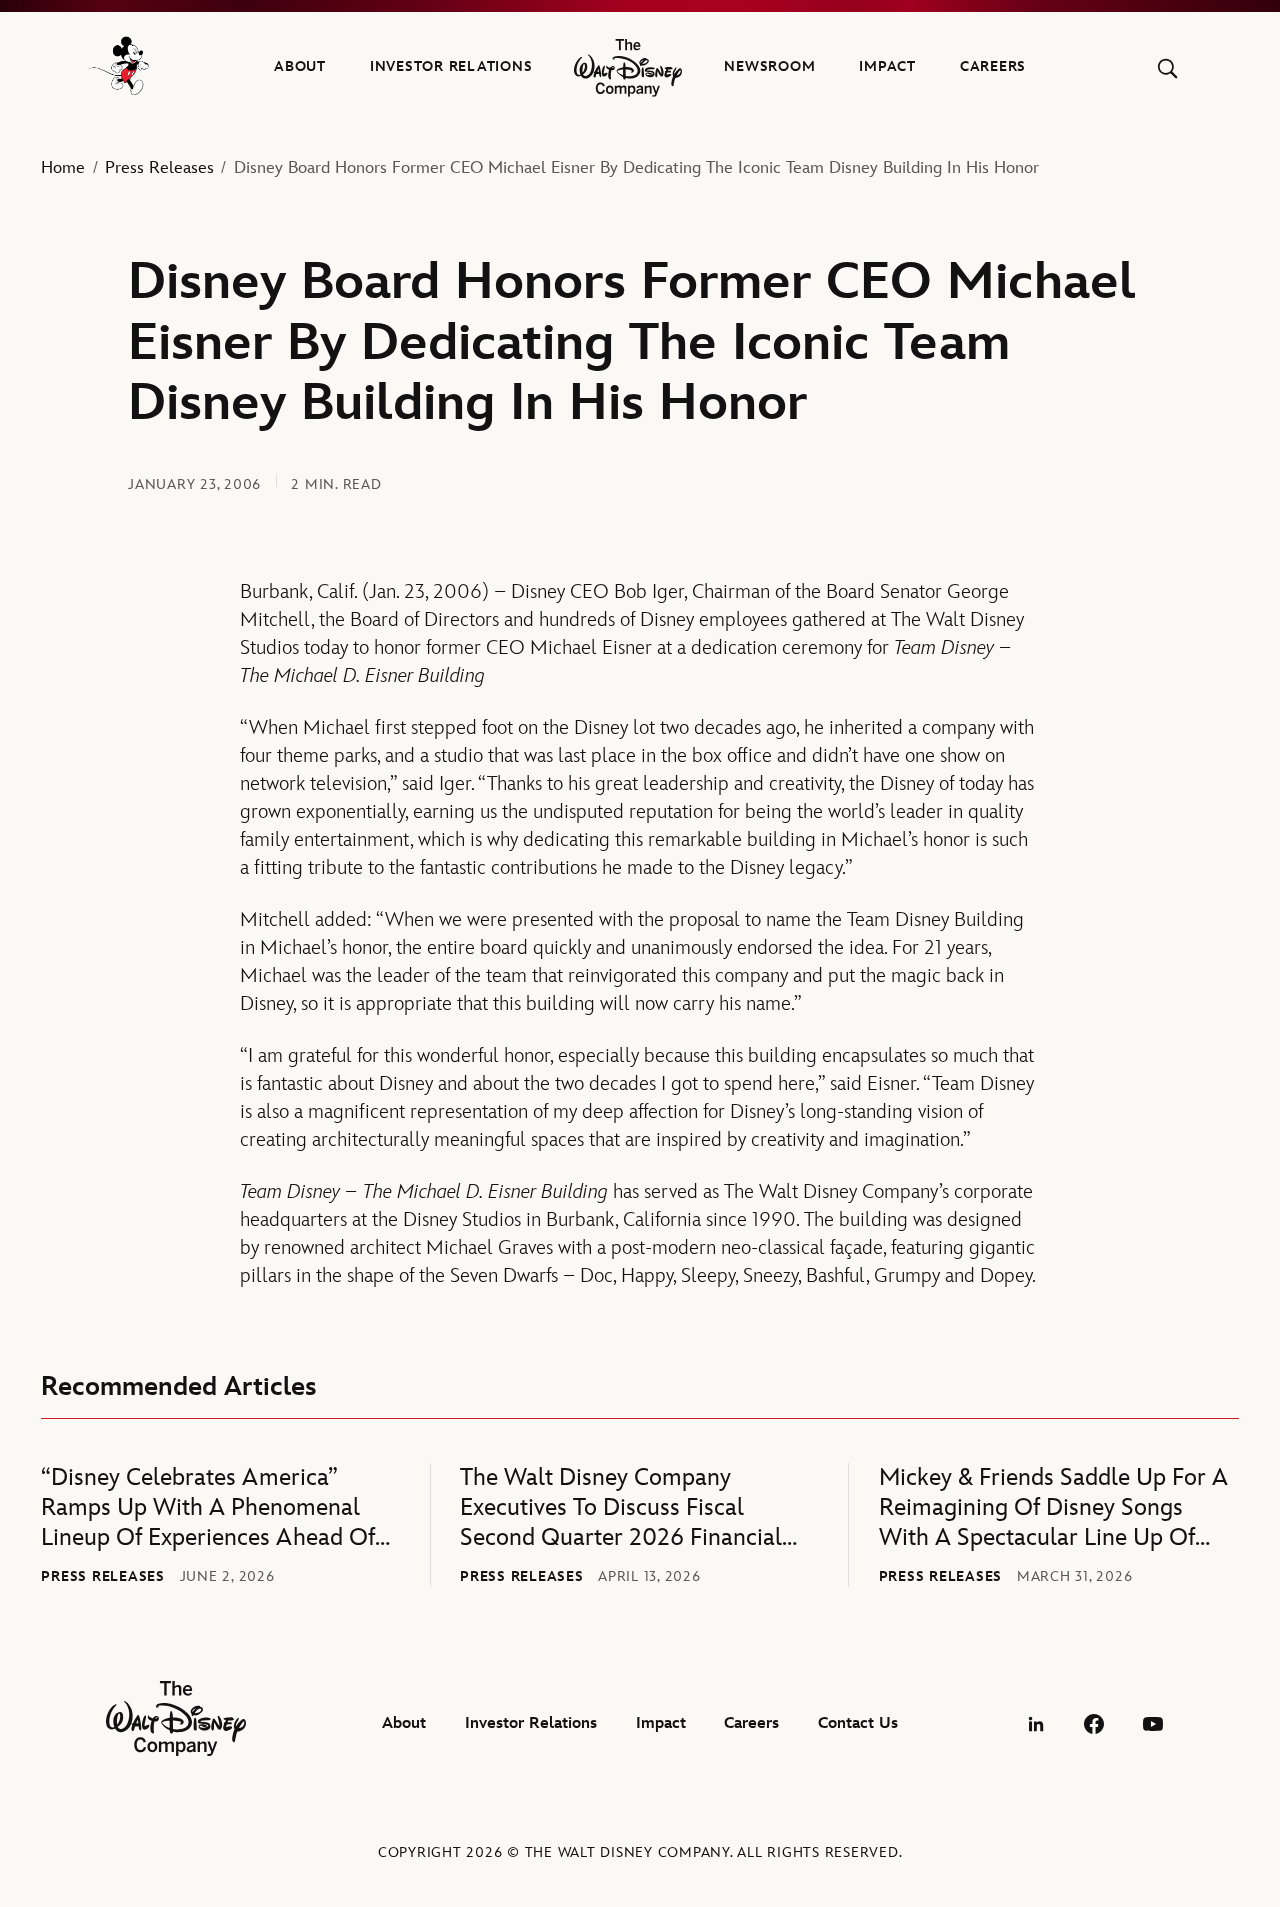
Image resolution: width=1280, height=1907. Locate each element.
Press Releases (159, 168)
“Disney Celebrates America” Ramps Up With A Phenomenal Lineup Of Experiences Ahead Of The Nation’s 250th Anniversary (208, 1508)
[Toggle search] (1167, 68)
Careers (993, 66)
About (300, 66)
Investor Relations (451, 66)
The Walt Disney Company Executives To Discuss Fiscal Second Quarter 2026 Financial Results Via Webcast (621, 1508)
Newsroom (769, 66)
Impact (887, 66)
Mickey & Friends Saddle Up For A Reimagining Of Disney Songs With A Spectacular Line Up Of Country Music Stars (1053, 1508)
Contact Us (858, 1723)
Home (63, 168)
